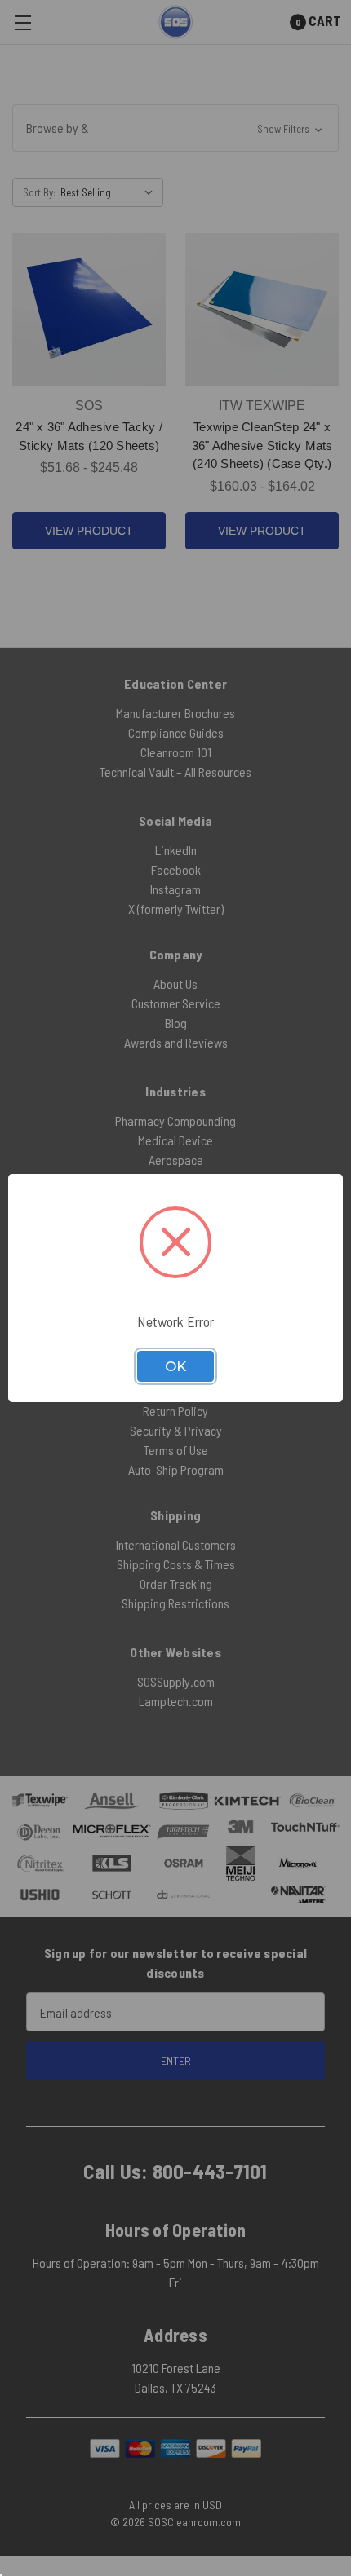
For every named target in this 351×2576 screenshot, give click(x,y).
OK (175, 1366)
